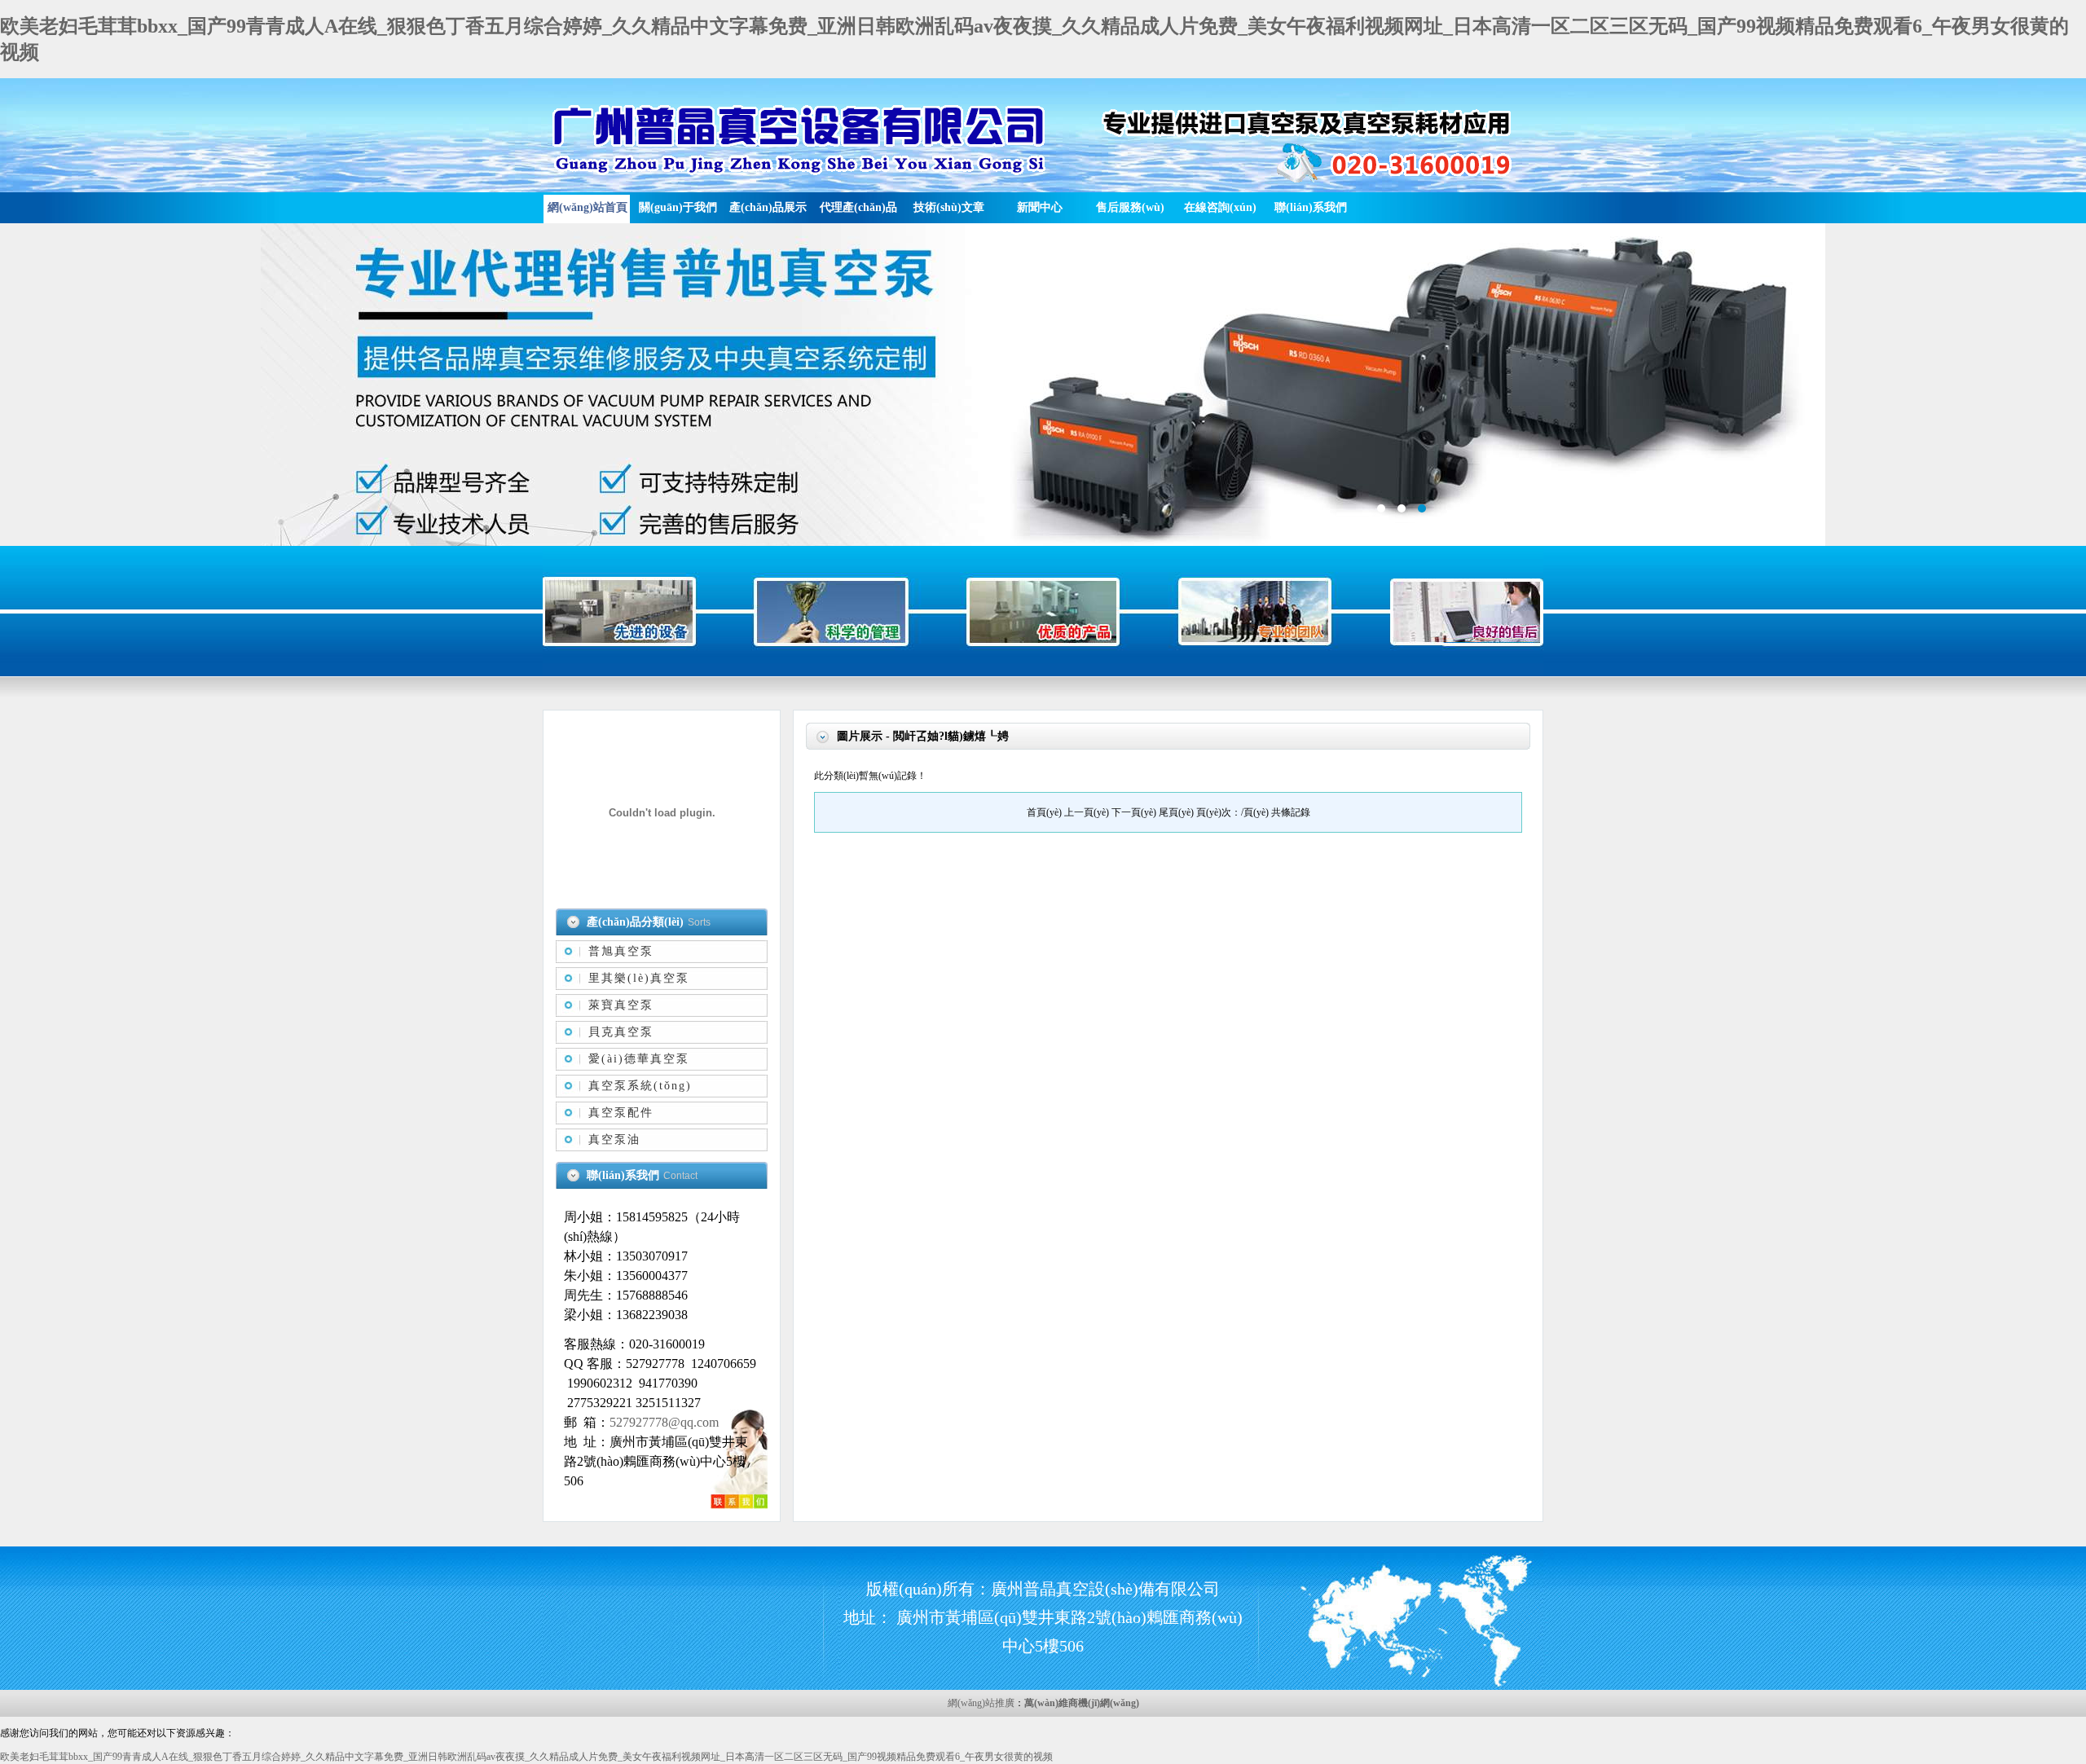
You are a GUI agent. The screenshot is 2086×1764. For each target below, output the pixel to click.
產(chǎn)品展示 (768, 207)
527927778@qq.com (664, 1422)
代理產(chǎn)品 (858, 207)
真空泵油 (614, 1139)
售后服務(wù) (1130, 207)
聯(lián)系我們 (1311, 207)
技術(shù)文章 (949, 207)
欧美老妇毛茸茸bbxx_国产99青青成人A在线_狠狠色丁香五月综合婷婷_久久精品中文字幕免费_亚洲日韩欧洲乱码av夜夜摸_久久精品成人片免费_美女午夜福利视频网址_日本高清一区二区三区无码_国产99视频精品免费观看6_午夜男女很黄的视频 (526, 1757)
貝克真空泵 (621, 1032)
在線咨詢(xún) (1220, 207)
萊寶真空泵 (621, 1005)
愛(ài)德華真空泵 (639, 1059)
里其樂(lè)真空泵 (639, 978)
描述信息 (1043, 385)
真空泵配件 (621, 1113)
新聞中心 (1040, 207)
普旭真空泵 (621, 951)
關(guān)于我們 (678, 207)
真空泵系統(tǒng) (640, 1086)
